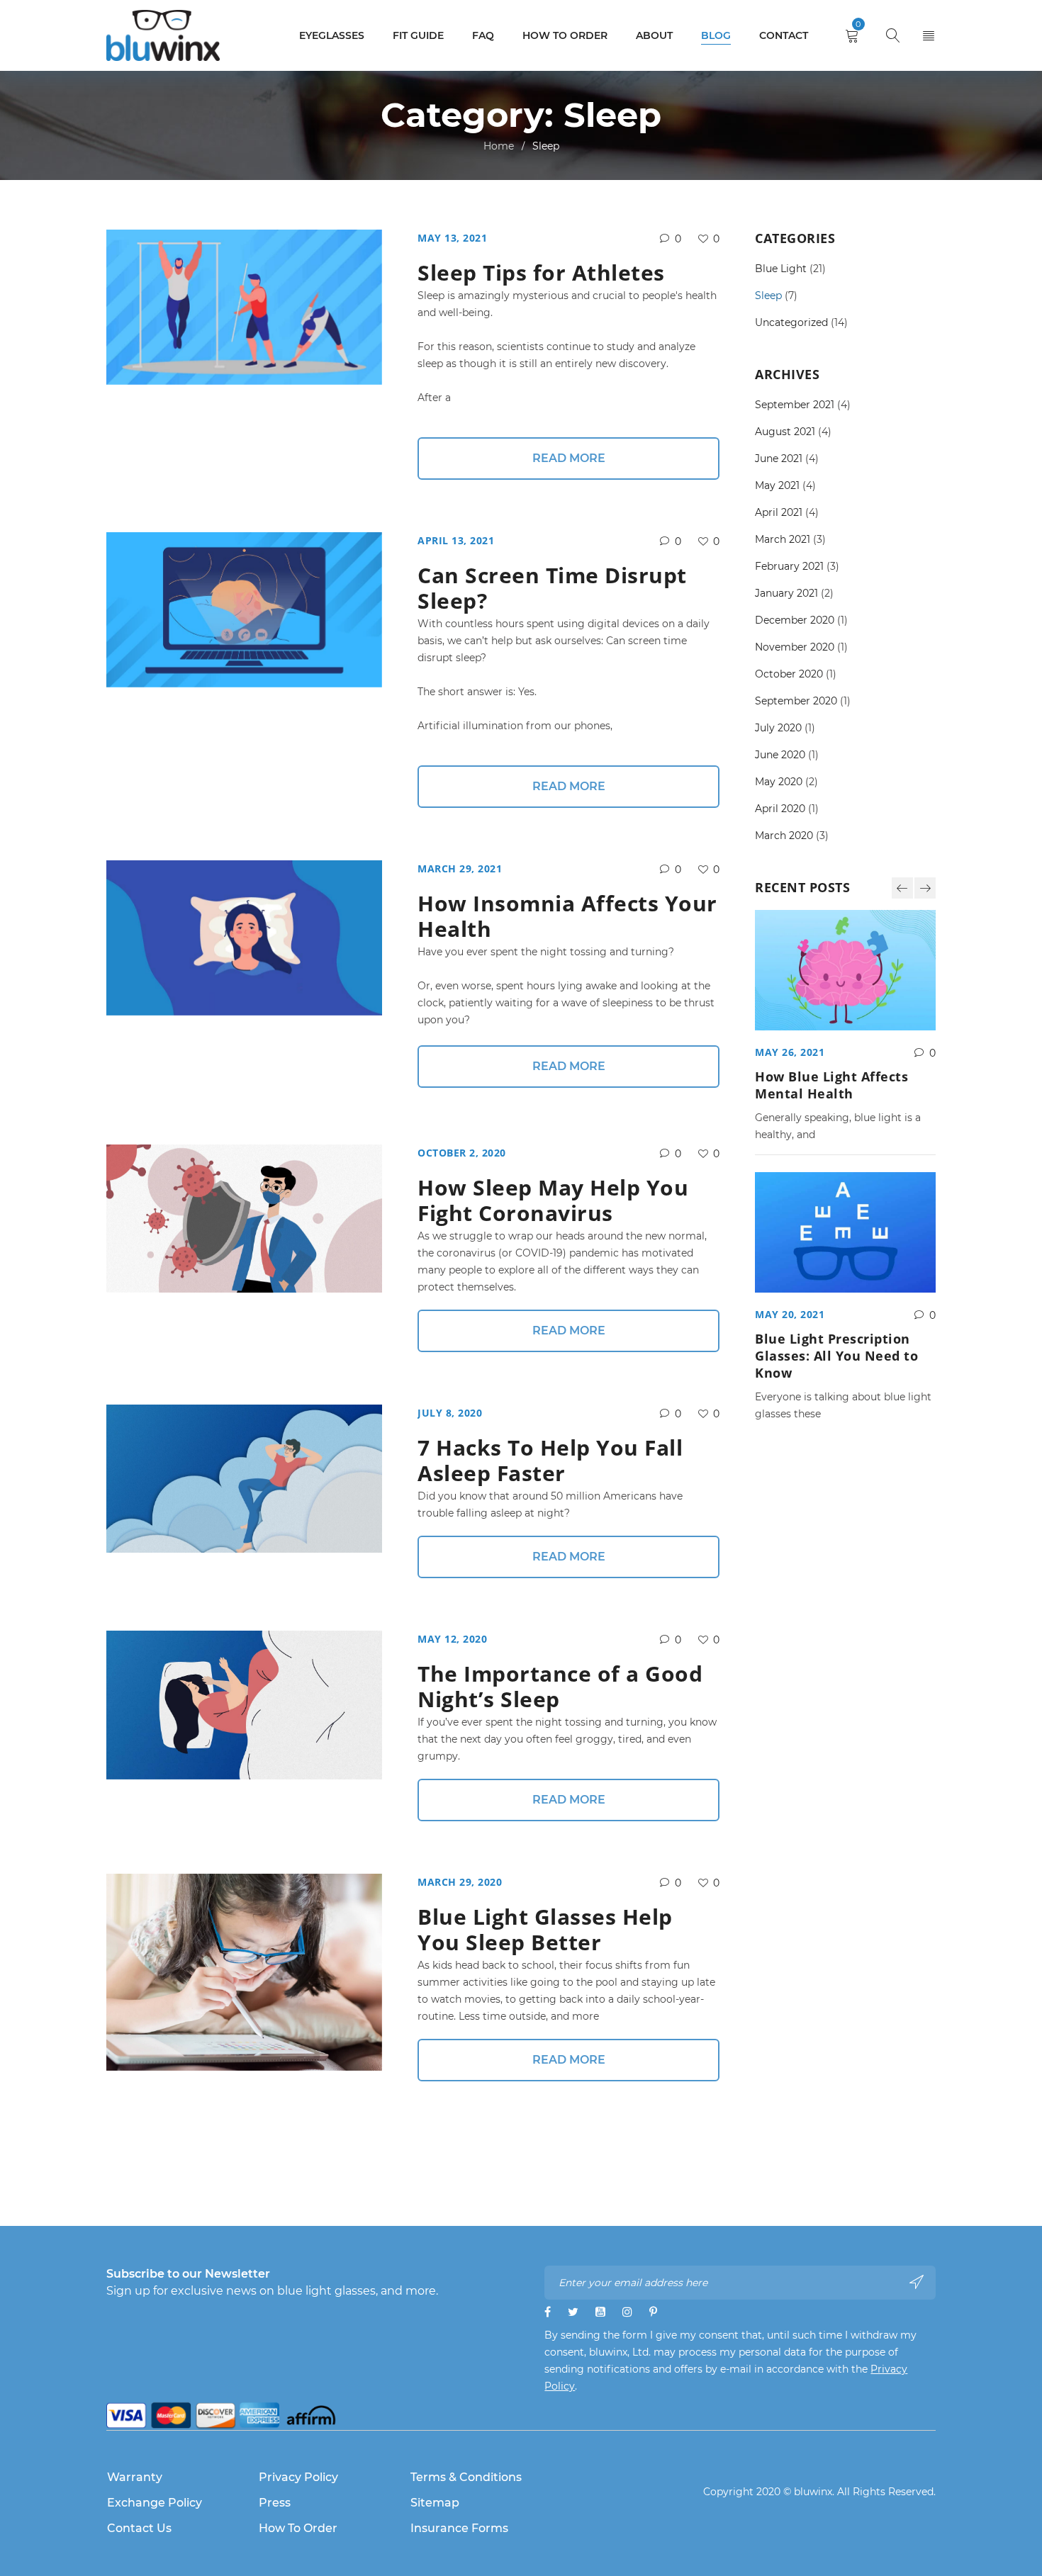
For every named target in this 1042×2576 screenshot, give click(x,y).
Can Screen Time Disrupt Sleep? (552, 588)
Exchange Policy (155, 2503)
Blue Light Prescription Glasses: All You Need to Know (836, 1356)
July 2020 (778, 728)
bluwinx (813, 2492)
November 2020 (795, 647)
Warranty (135, 2477)
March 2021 (783, 539)
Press (275, 2503)
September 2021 (795, 405)
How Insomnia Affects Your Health (567, 916)
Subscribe (918, 2282)
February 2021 (789, 566)
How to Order (298, 2528)
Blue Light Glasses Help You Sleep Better (545, 1929)
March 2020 (784, 836)
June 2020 (780, 755)
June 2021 (779, 459)
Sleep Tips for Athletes (541, 272)
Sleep (768, 296)
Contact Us (139, 2528)
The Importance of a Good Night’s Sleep (560, 1686)
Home (499, 146)
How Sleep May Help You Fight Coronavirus (553, 1200)
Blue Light (781, 269)
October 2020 (789, 674)
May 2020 (779, 782)
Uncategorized (791, 322)
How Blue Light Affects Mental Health (831, 1085)
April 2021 (779, 512)
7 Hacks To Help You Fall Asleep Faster (550, 1460)
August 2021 (785, 432)
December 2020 (795, 620)
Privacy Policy (298, 2477)
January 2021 (786, 593)
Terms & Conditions (466, 2477)
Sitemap (435, 2503)
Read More (569, 458)
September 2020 (796, 701)
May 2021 (777, 485)
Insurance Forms (459, 2528)
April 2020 (780, 809)
